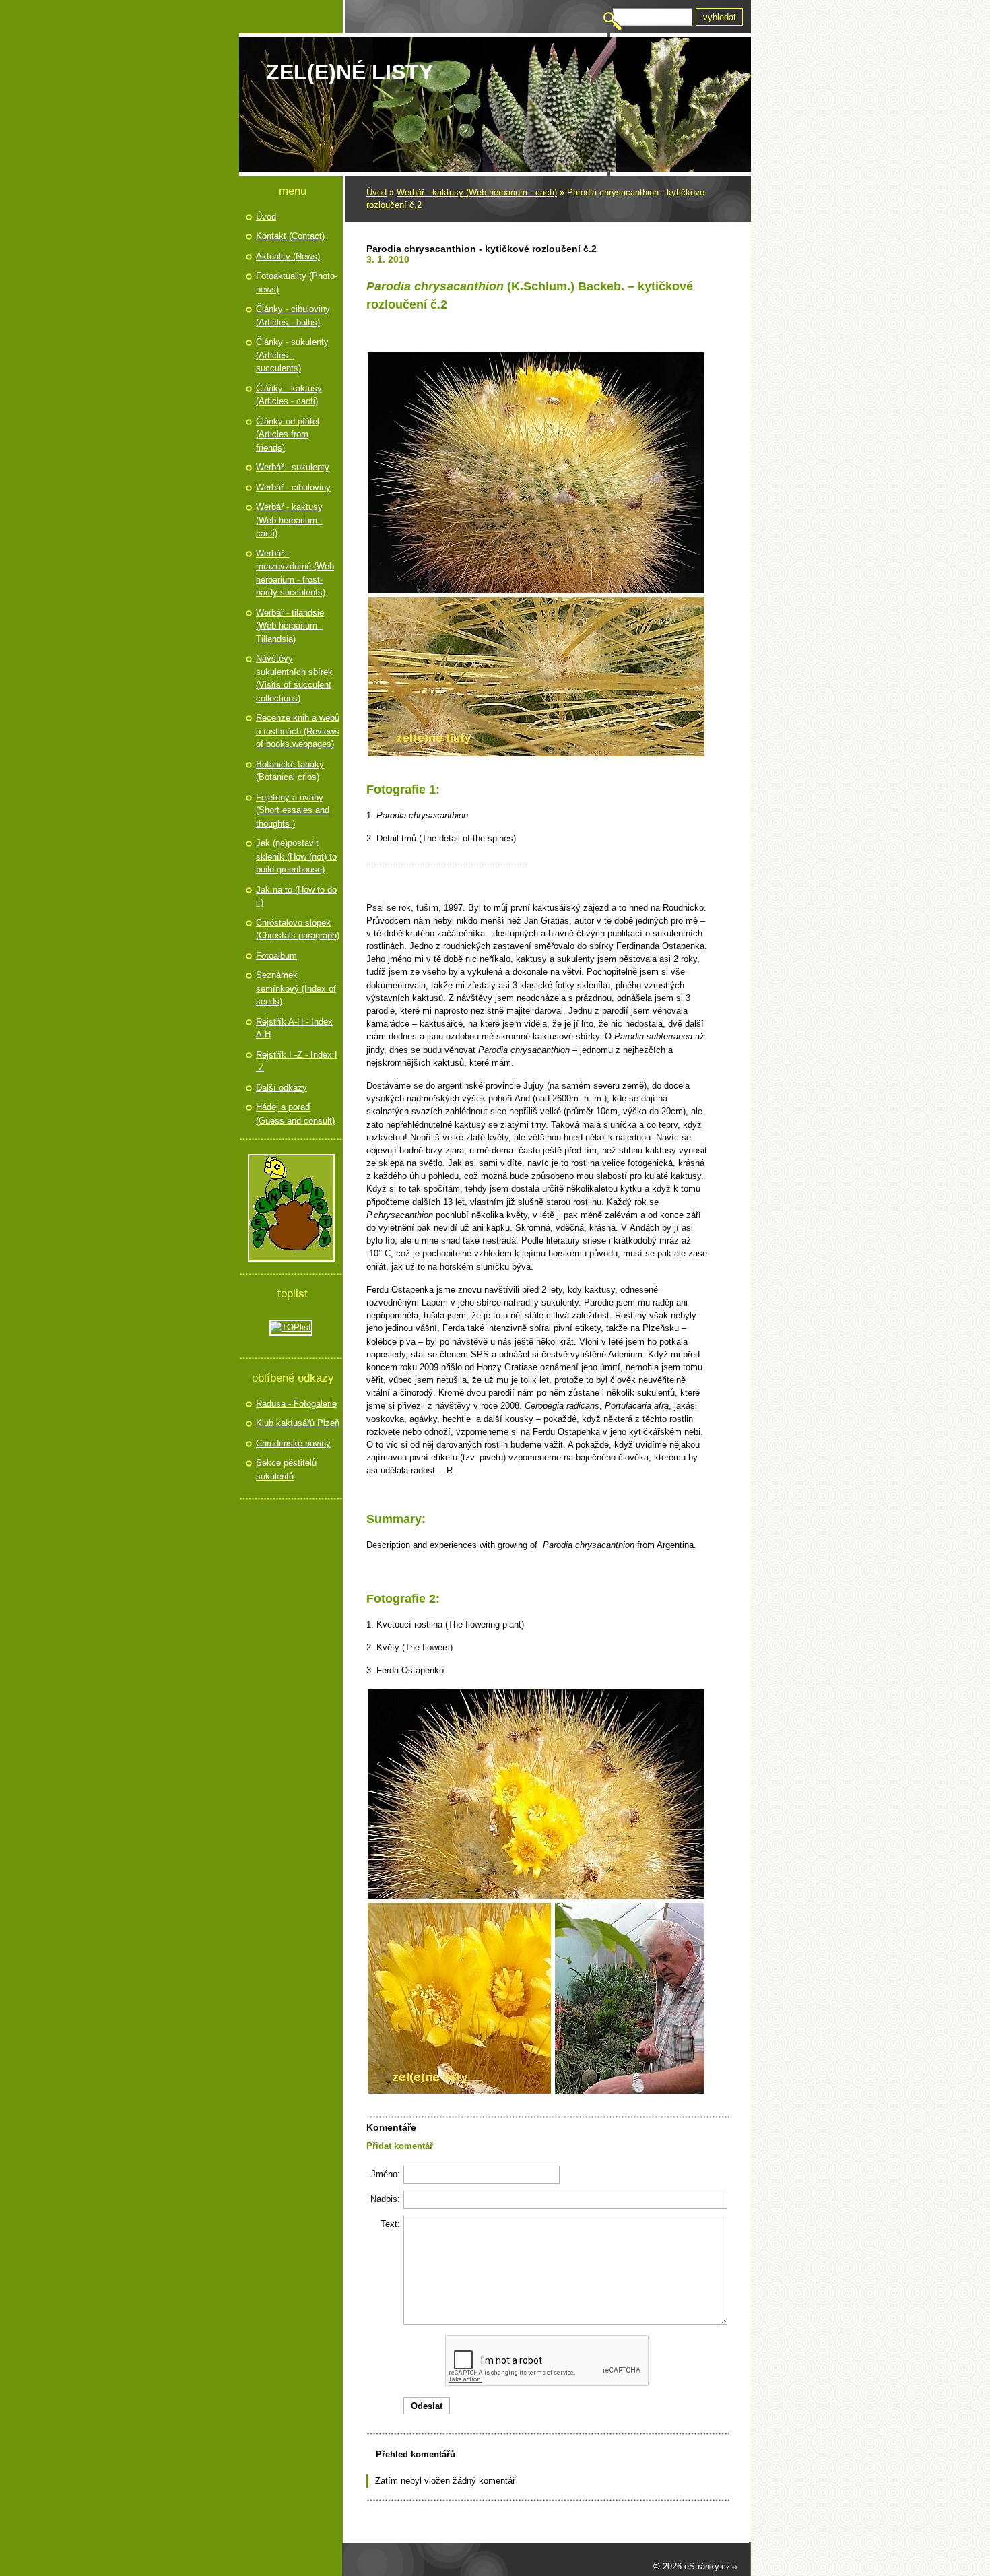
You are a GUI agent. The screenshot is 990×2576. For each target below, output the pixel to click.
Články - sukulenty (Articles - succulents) (292, 355)
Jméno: (386, 2174)
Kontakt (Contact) (290, 236)
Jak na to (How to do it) (296, 896)
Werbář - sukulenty (293, 467)
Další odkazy (282, 1088)
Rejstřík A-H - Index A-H (294, 1028)
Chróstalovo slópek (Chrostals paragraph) (298, 929)
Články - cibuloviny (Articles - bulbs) (293, 316)
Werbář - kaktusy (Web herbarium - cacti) (477, 192)
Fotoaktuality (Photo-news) (297, 283)
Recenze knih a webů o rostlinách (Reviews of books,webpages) (298, 731)
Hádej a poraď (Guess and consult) (295, 1114)
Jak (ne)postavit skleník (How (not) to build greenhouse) (296, 856)
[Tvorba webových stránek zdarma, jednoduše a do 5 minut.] (735, 2568)
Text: (390, 2224)
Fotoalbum (276, 956)
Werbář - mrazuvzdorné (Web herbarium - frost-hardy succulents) (295, 573)
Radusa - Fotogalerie (296, 1404)
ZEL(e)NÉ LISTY (350, 72)
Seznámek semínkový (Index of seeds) (296, 988)
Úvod (376, 192)
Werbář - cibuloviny (293, 487)
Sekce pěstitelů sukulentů (286, 1470)
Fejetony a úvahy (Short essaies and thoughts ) (293, 810)
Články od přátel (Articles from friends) (288, 434)
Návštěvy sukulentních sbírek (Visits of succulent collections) (294, 678)
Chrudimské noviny (293, 1443)
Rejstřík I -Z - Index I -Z (297, 1061)
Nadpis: (385, 2199)
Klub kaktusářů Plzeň (298, 1423)
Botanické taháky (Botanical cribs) (290, 771)
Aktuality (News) (288, 256)
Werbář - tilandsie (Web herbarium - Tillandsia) (290, 626)
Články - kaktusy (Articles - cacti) (289, 395)
